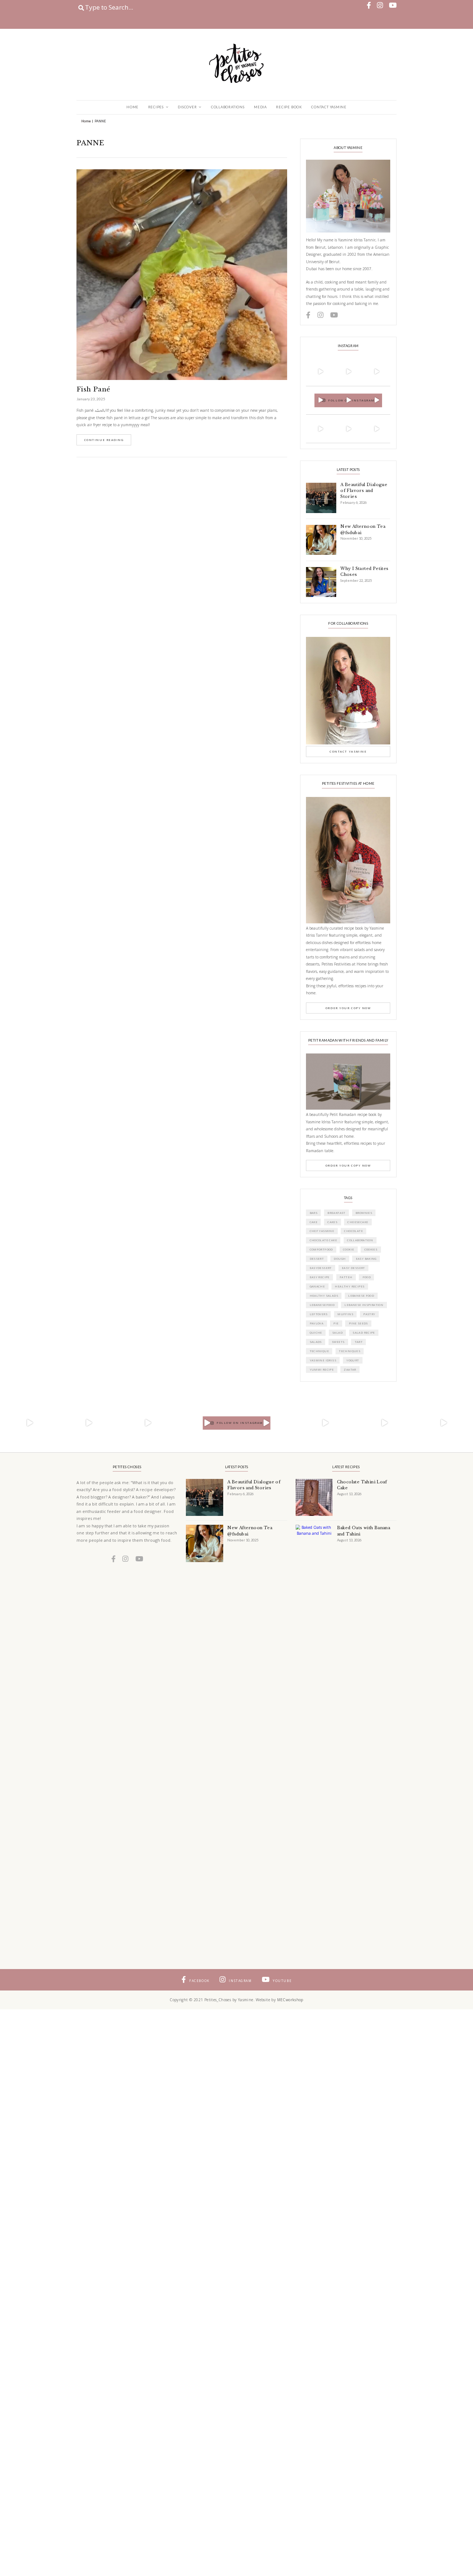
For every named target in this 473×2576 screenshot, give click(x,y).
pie (336, 1323)
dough (340, 1259)
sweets (338, 1342)
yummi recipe (322, 1370)
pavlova (317, 1323)
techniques (350, 1351)
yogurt (353, 1360)
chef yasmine (322, 1231)
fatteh (346, 1277)
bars (314, 1213)
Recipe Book (289, 107)
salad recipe (364, 1333)
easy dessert (353, 1268)
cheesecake (358, 1222)
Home (132, 107)
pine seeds (358, 1323)
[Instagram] (331, 382)
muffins (345, 1314)
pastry (369, 1314)
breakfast (336, 1213)
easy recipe (320, 1277)
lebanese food (361, 1296)
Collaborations (228, 107)
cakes (332, 1222)
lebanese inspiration (364, 1305)
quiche (316, 1333)
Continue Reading (104, 440)
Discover (187, 107)
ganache (317, 1286)
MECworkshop (290, 2000)
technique (319, 1351)
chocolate (353, 1231)
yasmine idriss (323, 1360)
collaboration (360, 1240)
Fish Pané (93, 389)
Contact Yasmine (329, 107)
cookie (348, 1249)
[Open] (320, 371)
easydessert (321, 1268)
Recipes (156, 107)
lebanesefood (322, 1305)
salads (316, 1342)
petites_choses (320, 360)
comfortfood (321, 1249)
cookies (371, 1249)
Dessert (317, 1259)
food (367, 1277)
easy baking (366, 1259)
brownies (364, 1213)
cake (314, 1222)
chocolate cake (323, 1240)
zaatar (350, 1370)
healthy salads (324, 1296)
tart (359, 1342)
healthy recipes (350, 1286)
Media (260, 107)
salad (337, 1333)
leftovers (319, 1314)
